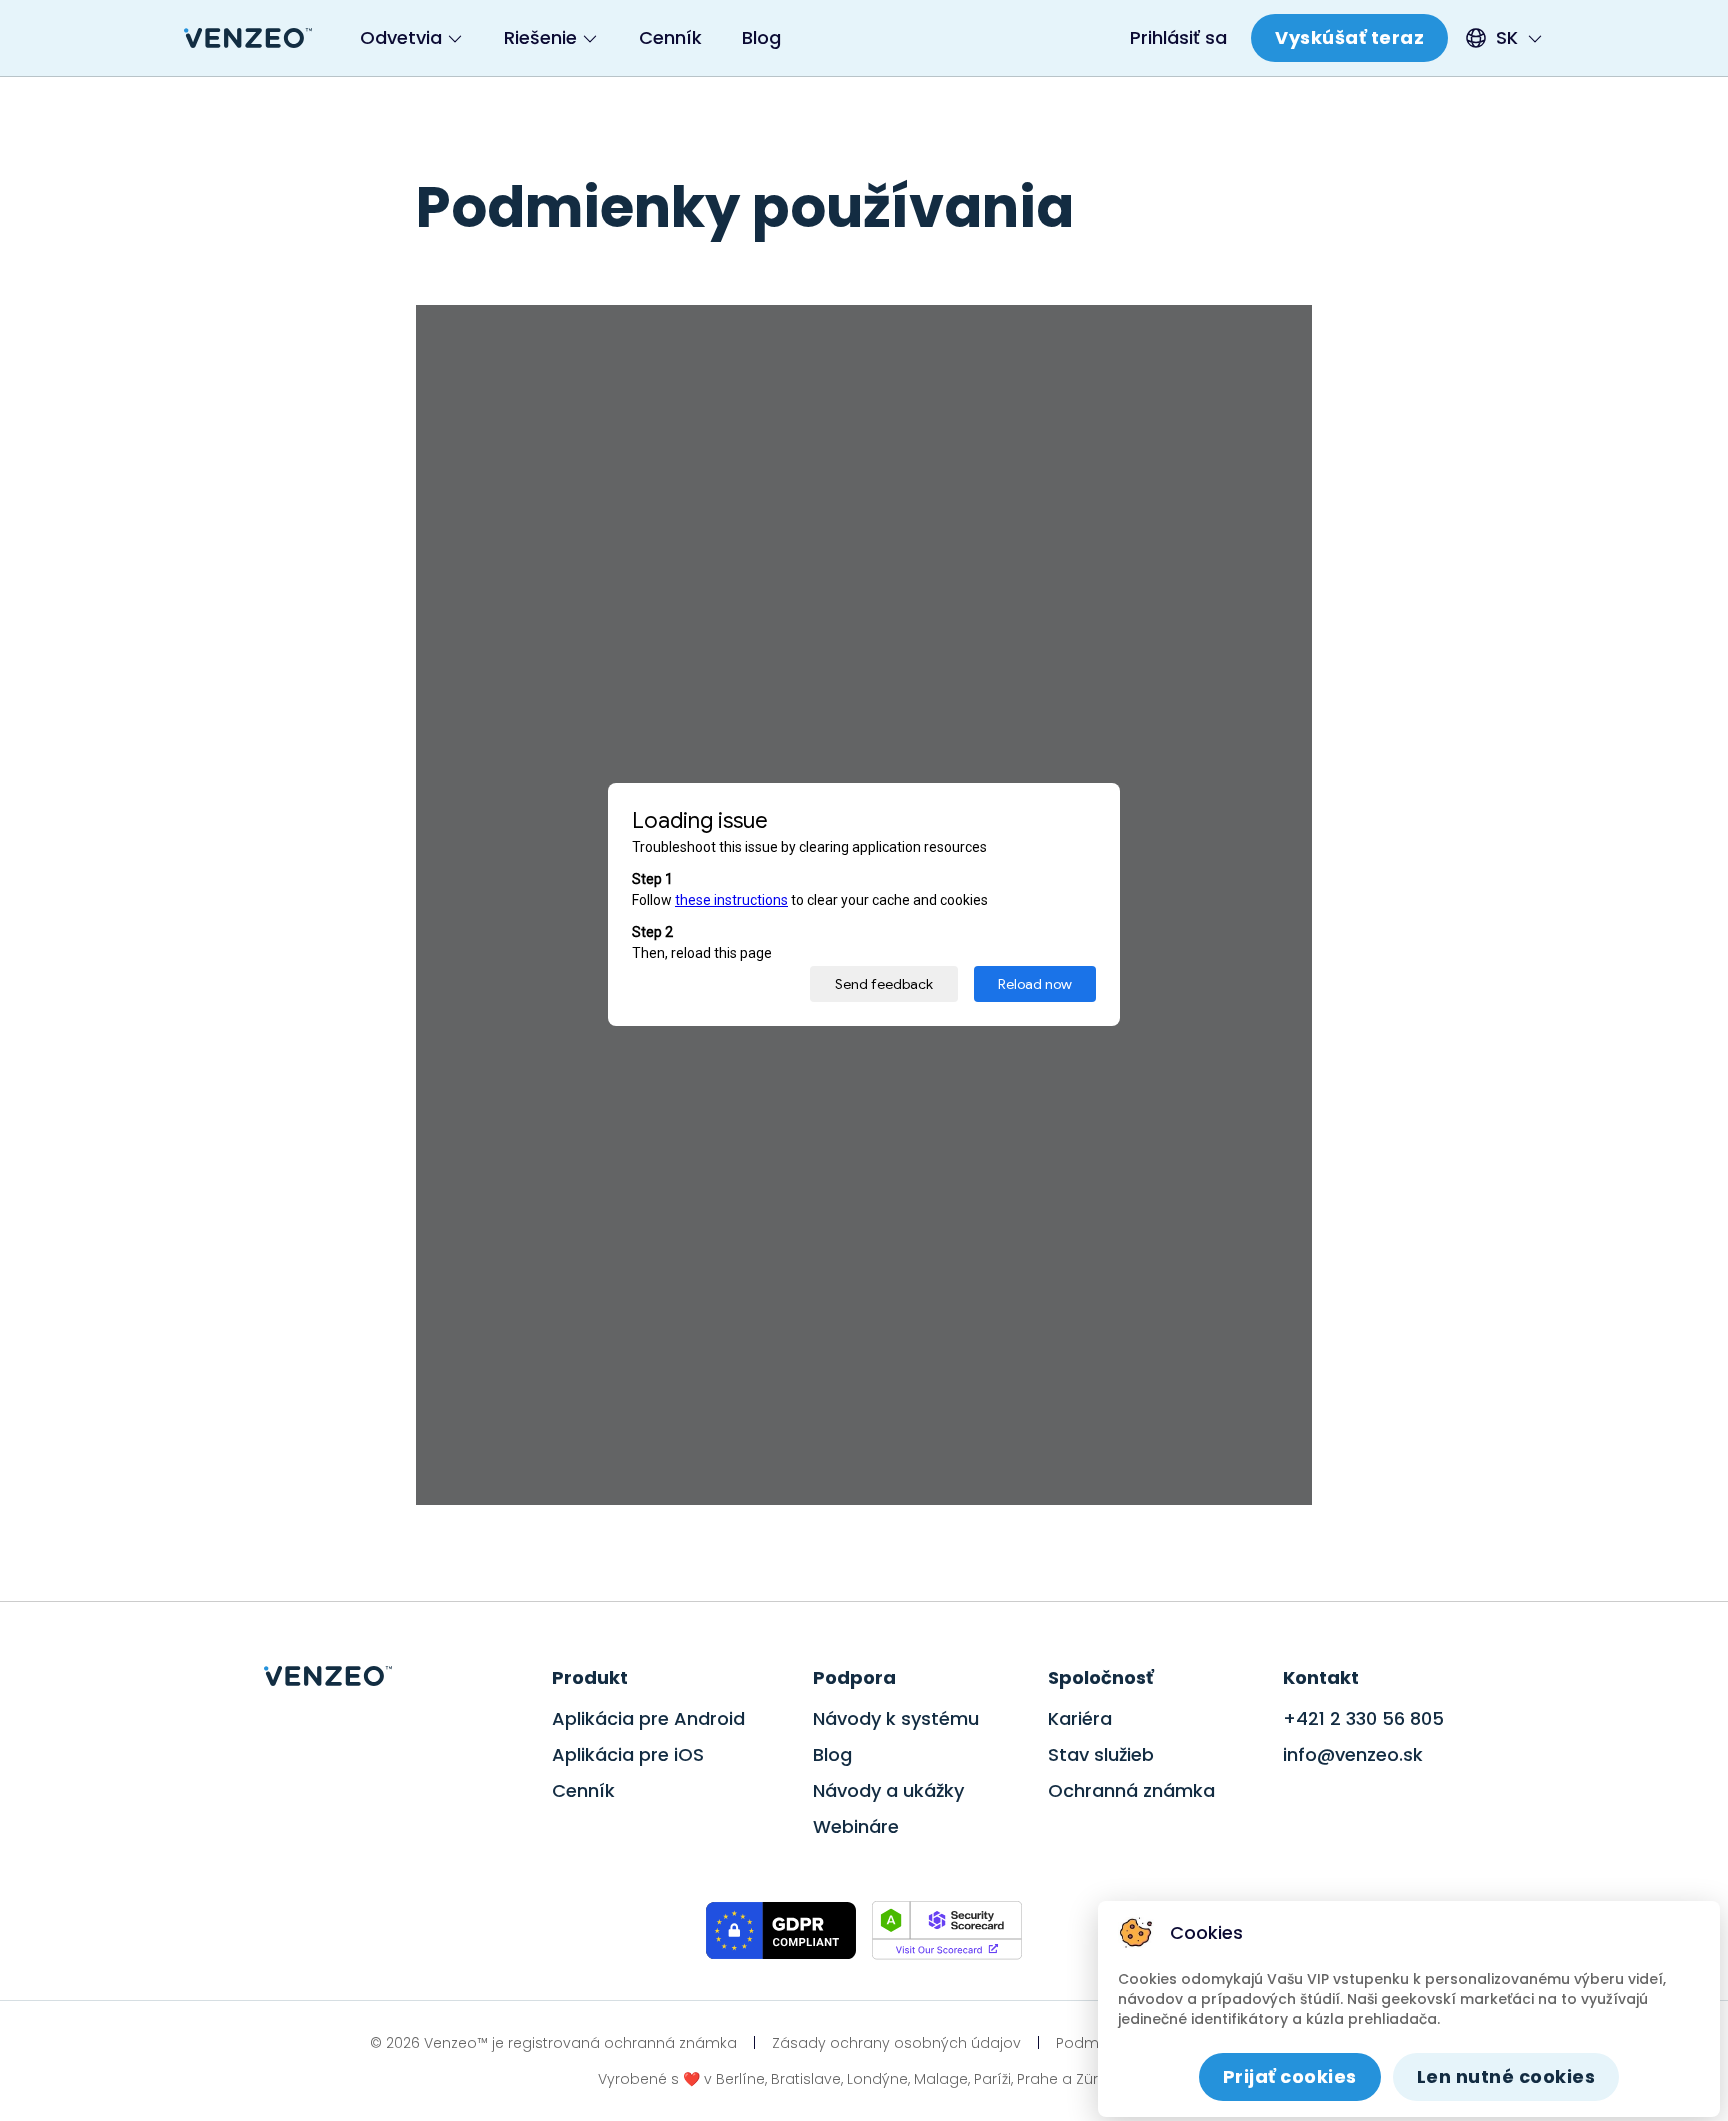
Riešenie (540, 37)
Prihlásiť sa (1178, 37)
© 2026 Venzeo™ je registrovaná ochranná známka (553, 2043)
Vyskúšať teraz (1349, 37)
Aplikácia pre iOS (628, 1754)
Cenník (670, 37)
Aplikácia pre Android (648, 1718)
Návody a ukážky (888, 1790)
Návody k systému (896, 1718)
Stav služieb (1101, 1754)
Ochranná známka (1131, 1790)
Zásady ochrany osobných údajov (896, 2043)
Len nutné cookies (1506, 2076)
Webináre (856, 1826)
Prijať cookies (1290, 2076)
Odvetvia (401, 37)
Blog (761, 37)
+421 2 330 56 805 (1363, 1718)
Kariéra (1080, 1718)
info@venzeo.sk (1353, 1754)
